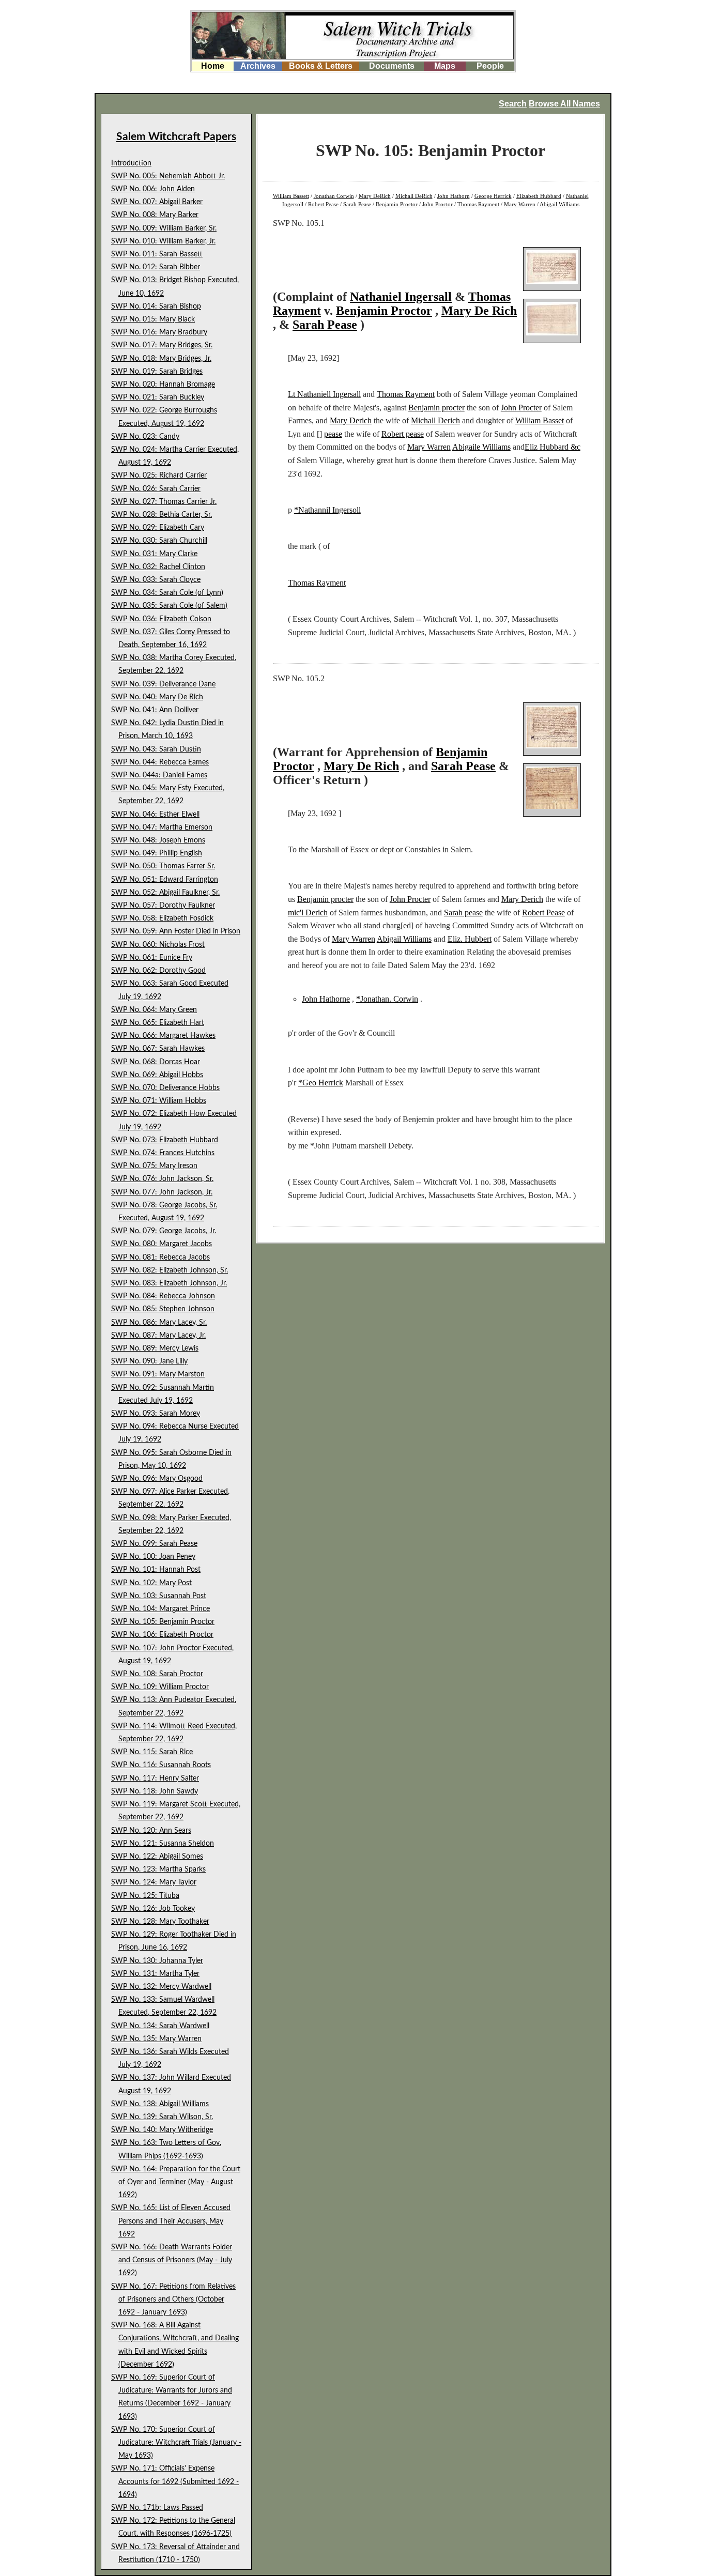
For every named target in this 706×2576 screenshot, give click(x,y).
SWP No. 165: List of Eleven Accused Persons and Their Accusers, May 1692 (171, 2221)
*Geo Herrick (321, 1083)
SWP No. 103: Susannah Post (159, 1596)
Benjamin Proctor (397, 204)
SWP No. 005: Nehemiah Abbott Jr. (168, 176)
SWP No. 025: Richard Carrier (159, 476)
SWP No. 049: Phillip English (157, 853)
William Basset (540, 420)
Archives (258, 66)
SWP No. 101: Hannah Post (156, 1570)
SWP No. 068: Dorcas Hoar (156, 1062)
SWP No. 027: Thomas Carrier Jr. (164, 502)
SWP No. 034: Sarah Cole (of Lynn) (167, 593)
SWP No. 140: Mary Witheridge (162, 2130)
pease (333, 434)
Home (213, 66)
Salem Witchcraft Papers (176, 137)
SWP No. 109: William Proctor (160, 1687)
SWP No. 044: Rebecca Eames (160, 762)
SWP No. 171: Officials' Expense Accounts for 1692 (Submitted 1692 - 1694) (175, 2481)
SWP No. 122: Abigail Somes (157, 1857)
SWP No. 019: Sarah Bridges (157, 372)
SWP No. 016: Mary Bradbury (159, 332)
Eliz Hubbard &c (552, 447)
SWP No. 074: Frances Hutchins (163, 1153)
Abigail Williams (559, 204)
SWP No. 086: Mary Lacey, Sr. (159, 1323)
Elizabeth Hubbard (539, 196)
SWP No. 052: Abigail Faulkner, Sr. (165, 893)
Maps (445, 66)
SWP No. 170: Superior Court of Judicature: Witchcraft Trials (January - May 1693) (176, 2443)
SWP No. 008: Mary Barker (155, 215)
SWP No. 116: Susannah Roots (161, 1765)
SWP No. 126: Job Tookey (153, 1909)
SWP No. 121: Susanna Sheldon (163, 1844)
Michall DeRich (414, 196)
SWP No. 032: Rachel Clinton (158, 567)
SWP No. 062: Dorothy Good (158, 971)
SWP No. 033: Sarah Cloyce (156, 580)
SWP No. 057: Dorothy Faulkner (163, 906)
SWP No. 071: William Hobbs (159, 1101)
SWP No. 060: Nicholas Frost (158, 945)
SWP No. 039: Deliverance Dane (163, 684)
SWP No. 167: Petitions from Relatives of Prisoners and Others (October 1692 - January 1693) (173, 2299)
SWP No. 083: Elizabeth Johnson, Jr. (169, 1283)
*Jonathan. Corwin (387, 999)
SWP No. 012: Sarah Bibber (156, 267)
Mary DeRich (375, 196)
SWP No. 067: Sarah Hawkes (158, 1049)
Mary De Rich (479, 311)
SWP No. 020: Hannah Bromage (163, 385)
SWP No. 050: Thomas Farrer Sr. (163, 866)
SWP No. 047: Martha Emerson (162, 827)
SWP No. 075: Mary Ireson (154, 1166)
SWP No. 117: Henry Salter (155, 1778)
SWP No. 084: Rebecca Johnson (163, 1296)
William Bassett (291, 196)
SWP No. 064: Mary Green (154, 1010)
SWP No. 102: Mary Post (151, 1583)
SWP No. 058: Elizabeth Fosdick (162, 918)
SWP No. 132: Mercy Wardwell (161, 1987)
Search (513, 104)
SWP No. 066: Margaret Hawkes (163, 1036)
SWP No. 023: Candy (145, 437)
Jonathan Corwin (334, 196)
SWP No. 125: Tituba (145, 1896)
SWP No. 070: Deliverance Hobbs (165, 1088)
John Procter (521, 408)
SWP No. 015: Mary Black (153, 319)
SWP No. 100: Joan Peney (153, 1557)
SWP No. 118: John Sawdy (155, 1791)
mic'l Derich (308, 913)
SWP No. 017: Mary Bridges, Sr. (162, 345)
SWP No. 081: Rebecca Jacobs (160, 1258)
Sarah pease (463, 913)
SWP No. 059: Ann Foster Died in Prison (176, 931)
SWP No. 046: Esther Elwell (155, 815)
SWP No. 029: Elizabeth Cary (158, 528)
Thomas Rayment (478, 204)
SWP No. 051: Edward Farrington (165, 880)
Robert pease (403, 434)
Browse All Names (564, 104)
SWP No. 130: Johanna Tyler (157, 1961)
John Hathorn (454, 196)
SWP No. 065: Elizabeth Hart (158, 1023)
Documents (392, 66)
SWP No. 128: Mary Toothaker (160, 1922)
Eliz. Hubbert (470, 939)
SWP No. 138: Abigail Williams (160, 2104)
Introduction (131, 163)
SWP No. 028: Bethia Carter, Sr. (162, 515)
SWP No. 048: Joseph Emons (158, 840)
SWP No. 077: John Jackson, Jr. (162, 1192)
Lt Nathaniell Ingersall (324, 394)
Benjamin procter (436, 408)
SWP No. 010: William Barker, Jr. (163, 241)
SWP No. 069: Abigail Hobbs (157, 1075)
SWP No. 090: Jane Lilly (149, 1361)
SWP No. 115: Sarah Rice (152, 1752)
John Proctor (438, 204)
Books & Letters (321, 66)
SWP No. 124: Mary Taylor (154, 1882)
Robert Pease (323, 204)
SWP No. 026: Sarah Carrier (156, 489)
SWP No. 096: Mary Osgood (157, 1479)
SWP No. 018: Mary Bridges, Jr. (161, 359)
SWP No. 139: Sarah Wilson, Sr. (162, 2117)
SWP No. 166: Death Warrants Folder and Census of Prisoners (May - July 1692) (172, 2260)
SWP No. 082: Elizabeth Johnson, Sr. (170, 1270)
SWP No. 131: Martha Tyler (155, 1974)
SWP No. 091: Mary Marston (158, 1374)
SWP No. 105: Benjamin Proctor (163, 1622)
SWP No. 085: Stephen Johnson (163, 1309)
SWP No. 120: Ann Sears (151, 1831)
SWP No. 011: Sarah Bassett (157, 254)
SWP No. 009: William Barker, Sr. (164, 228)
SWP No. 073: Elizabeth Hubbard (165, 1140)
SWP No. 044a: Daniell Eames (159, 775)
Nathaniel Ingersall (401, 297)
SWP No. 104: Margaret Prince (160, 1609)
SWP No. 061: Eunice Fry (152, 958)
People (490, 66)
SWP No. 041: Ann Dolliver (155, 710)
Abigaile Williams (481, 447)
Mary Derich (351, 420)
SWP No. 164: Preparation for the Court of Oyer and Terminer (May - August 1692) (176, 2182)
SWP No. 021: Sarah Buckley (158, 397)
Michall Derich (435, 420)
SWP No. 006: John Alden (153, 189)
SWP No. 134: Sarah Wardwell (160, 2026)
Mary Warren (520, 204)
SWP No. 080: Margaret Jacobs (162, 1244)
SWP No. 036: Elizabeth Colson (161, 619)
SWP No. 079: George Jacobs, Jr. (164, 1231)
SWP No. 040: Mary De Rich (157, 697)
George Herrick (493, 196)
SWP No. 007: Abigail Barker (157, 202)
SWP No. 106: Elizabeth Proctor (162, 1635)
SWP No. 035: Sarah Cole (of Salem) (169, 606)
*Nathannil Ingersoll (327, 510)
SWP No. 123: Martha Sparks (158, 1869)
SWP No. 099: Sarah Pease (154, 1544)
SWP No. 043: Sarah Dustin (156, 749)
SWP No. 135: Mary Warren (156, 2039)
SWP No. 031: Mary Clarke (154, 554)
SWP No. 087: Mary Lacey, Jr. (158, 1336)
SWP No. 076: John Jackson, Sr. (162, 1179)
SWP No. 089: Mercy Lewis (155, 1348)
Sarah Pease (357, 204)
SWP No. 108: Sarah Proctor (157, 1674)
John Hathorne (326, 999)
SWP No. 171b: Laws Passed (157, 2508)
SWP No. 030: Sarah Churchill (159, 541)
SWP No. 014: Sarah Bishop (156, 306)
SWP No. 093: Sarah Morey (156, 1414)
